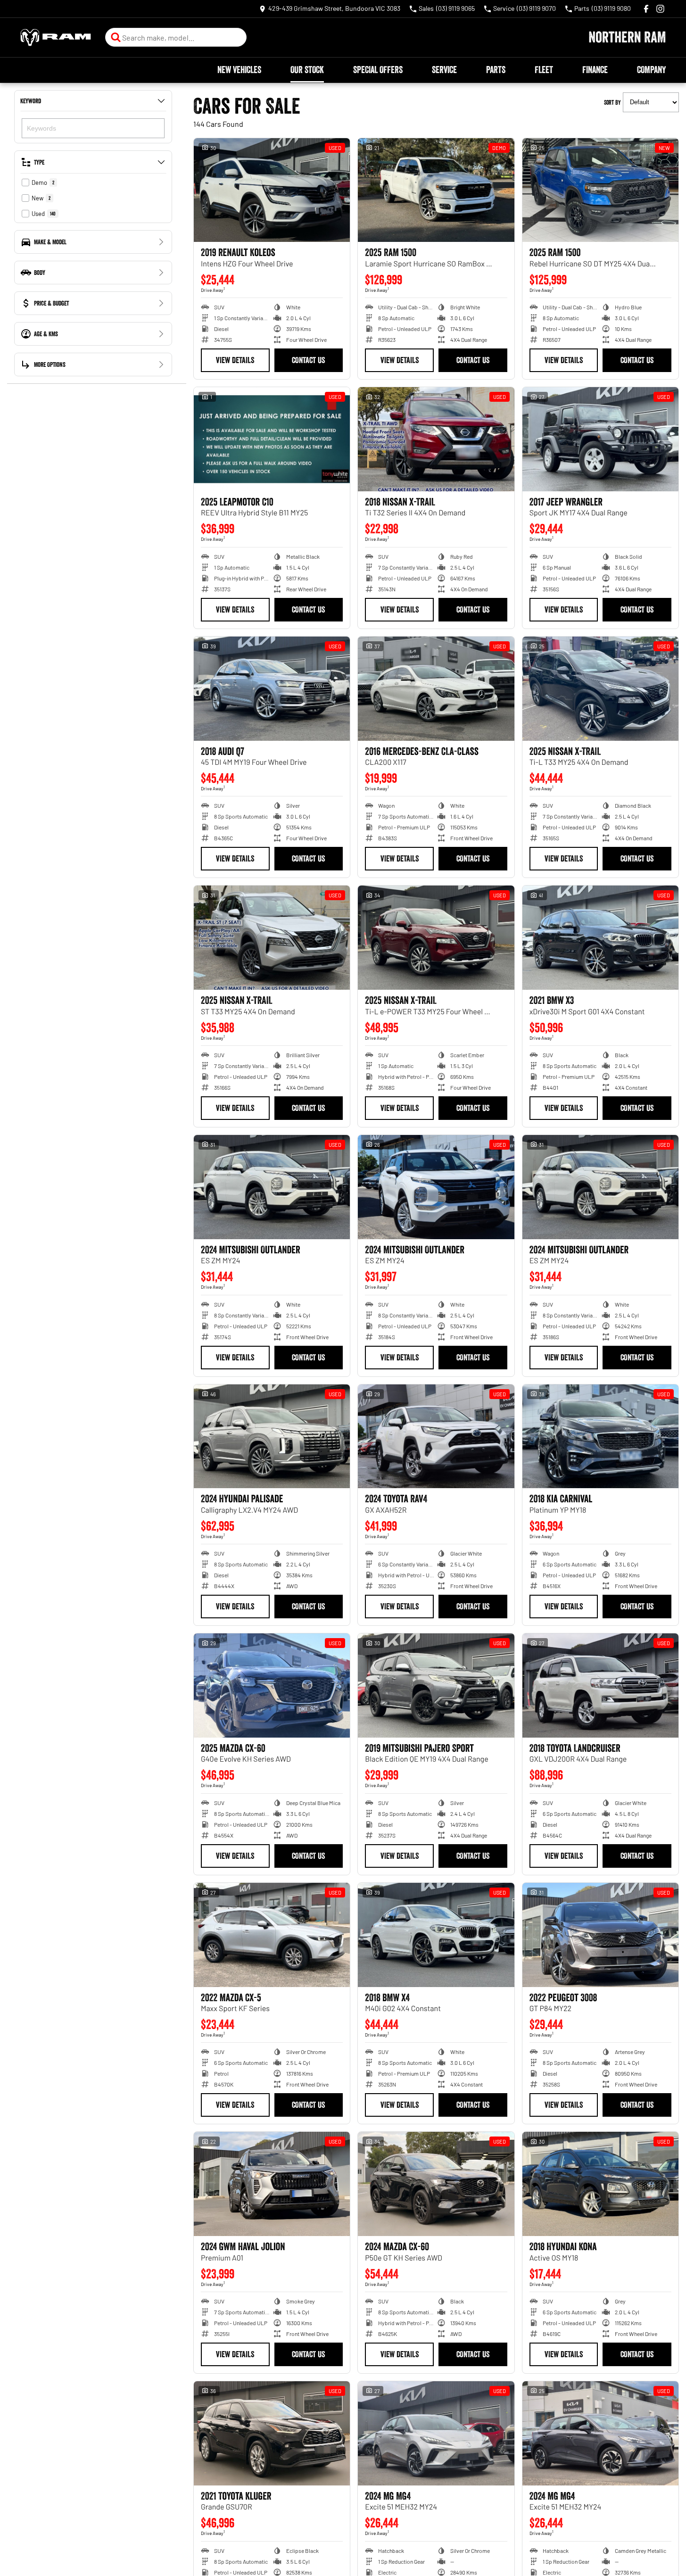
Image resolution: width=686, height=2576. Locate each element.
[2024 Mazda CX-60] (436, 2184)
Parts (496, 70)
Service (444, 70)
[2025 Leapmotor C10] (272, 439)
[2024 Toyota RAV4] (436, 1437)
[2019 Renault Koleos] (272, 190)
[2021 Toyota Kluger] (272, 2433)
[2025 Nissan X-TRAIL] (600, 689)
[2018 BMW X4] (436, 1935)
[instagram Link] (660, 9)
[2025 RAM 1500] (436, 190)
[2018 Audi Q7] (272, 689)
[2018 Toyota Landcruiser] (600, 1686)
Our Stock (307, 70)
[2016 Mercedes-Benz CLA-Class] (436, 689)
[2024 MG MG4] (436, 2433)
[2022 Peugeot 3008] (600, 1935)
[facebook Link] (646, 9)
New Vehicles (239, 70)
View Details (235, 360)
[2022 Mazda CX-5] (272, 1935)
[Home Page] (56, 37)
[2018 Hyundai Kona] (600, 2184)
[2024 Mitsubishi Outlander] (272, 1187)
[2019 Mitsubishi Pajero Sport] (436, 1686)
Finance (595, 70)
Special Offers (378, 70)
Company (651, 70)
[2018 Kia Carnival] (600, 1437)
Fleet (544, 70)
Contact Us (308, 360)
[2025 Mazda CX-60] (272, 1686)
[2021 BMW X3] (600, 938)
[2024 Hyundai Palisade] (272, 1437)
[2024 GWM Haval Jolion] (272, 2184)
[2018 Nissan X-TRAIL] (436, 439)
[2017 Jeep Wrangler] (600, 439)
